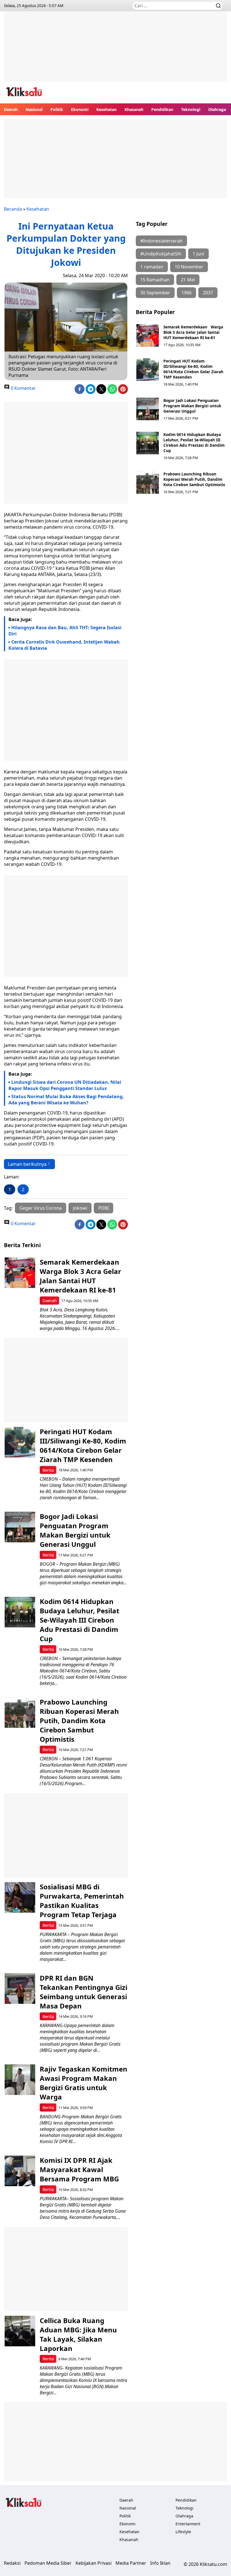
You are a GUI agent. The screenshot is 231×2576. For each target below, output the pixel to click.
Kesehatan (106, 109)
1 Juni (198, 254)
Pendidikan (162, 109)
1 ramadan (152, 267)
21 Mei (188, 280)
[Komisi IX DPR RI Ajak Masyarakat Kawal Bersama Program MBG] (20, 2171)
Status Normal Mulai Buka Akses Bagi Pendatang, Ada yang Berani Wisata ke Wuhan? (66, 1100)
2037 (208, 293)
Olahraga (217, 109)
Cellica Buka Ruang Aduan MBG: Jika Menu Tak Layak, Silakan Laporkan (78, 2334)
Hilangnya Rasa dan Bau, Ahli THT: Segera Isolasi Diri (65, 631)
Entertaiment (188, 2524)
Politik (57, 109)
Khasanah (134, 109)
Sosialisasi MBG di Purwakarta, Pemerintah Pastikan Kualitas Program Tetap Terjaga (82, 1901)
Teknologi (191, 109)
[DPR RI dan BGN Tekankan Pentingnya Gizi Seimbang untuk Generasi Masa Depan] (20, 1989)
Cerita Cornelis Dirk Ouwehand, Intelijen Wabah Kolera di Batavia (64, 645)
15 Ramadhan (155, 280)
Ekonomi (80, 109)
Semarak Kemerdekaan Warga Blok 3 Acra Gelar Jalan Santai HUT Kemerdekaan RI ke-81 (193, 332)
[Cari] (218, 6)
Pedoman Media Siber (48, 2563)
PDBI (104, 1208)
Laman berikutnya (27, 1164)
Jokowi (80, 1208)
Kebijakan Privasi (94, 2563)
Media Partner (131, 2563)
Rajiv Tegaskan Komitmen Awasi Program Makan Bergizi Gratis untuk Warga (84, 2083)
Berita (48, 1470)
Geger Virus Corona (41, 1208)
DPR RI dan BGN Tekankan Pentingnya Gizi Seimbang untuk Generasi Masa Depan (84, 1992)
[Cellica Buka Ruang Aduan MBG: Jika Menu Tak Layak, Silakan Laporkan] (20, 2331)
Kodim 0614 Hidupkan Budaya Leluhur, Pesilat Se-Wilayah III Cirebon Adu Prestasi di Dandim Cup (194, 442)
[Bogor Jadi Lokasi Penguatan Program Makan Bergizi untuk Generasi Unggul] (148, 409)
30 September (155, 293)
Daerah (11, 109)
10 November (189, 267)
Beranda (13, 209)
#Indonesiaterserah (161, 241)
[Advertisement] (115, 51)
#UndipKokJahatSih (161, 254)
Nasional (34, 109)
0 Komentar (23, 388)
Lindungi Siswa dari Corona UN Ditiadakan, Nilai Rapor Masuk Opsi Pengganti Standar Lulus (65, 1085)
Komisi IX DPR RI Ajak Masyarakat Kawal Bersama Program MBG (79, 2169)
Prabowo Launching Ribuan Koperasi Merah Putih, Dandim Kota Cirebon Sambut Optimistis (194, 479)
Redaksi (12, 2563)
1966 (186, 293)
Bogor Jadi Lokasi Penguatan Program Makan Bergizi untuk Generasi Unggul (192, 406)
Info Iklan (160, 2563)
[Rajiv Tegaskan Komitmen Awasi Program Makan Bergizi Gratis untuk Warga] (20, 2080)
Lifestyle (183, 2532)
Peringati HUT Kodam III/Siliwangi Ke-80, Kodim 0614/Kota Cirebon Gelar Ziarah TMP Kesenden (193, 369)
